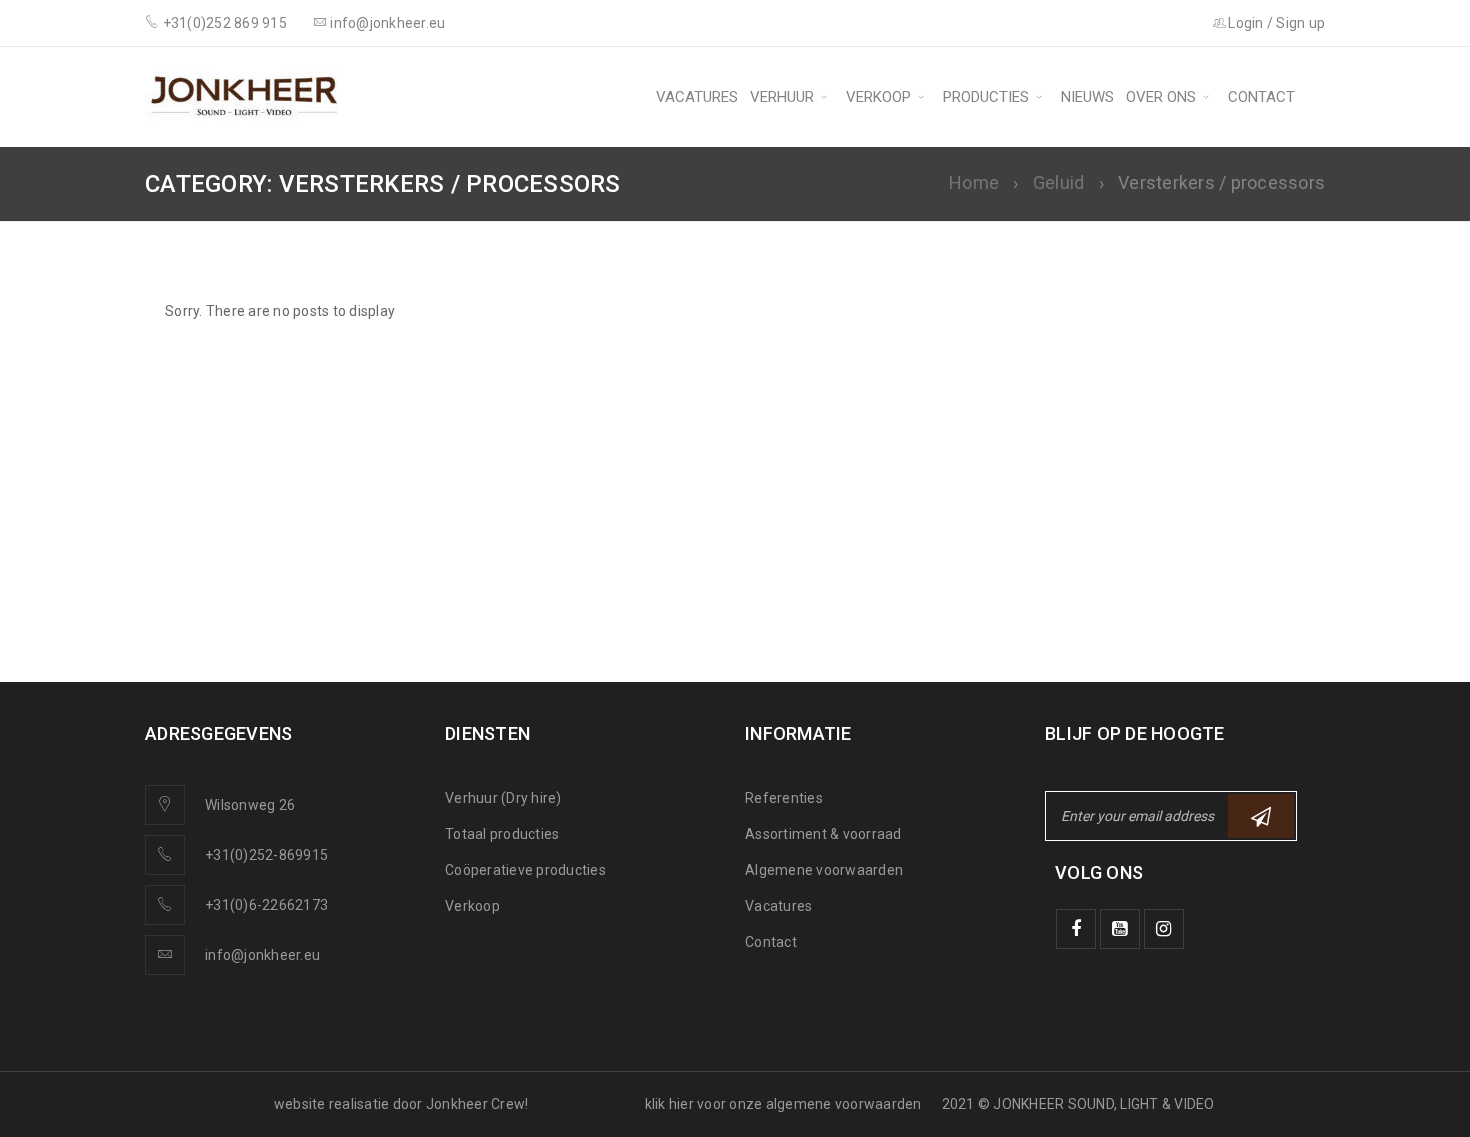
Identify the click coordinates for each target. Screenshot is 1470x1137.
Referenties (784, 798)
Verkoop (472, 906)
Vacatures (778, 906)
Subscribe (1261, 816)
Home (974, 182)
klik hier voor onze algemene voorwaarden (783, 1104)
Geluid (1059, 182)
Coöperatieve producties (525, 870)
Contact (771, 942)
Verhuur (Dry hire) (503, 798)
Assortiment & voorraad (823, 834)
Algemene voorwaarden (824, 870)
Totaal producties (502, 834)
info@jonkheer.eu (262, 955)
